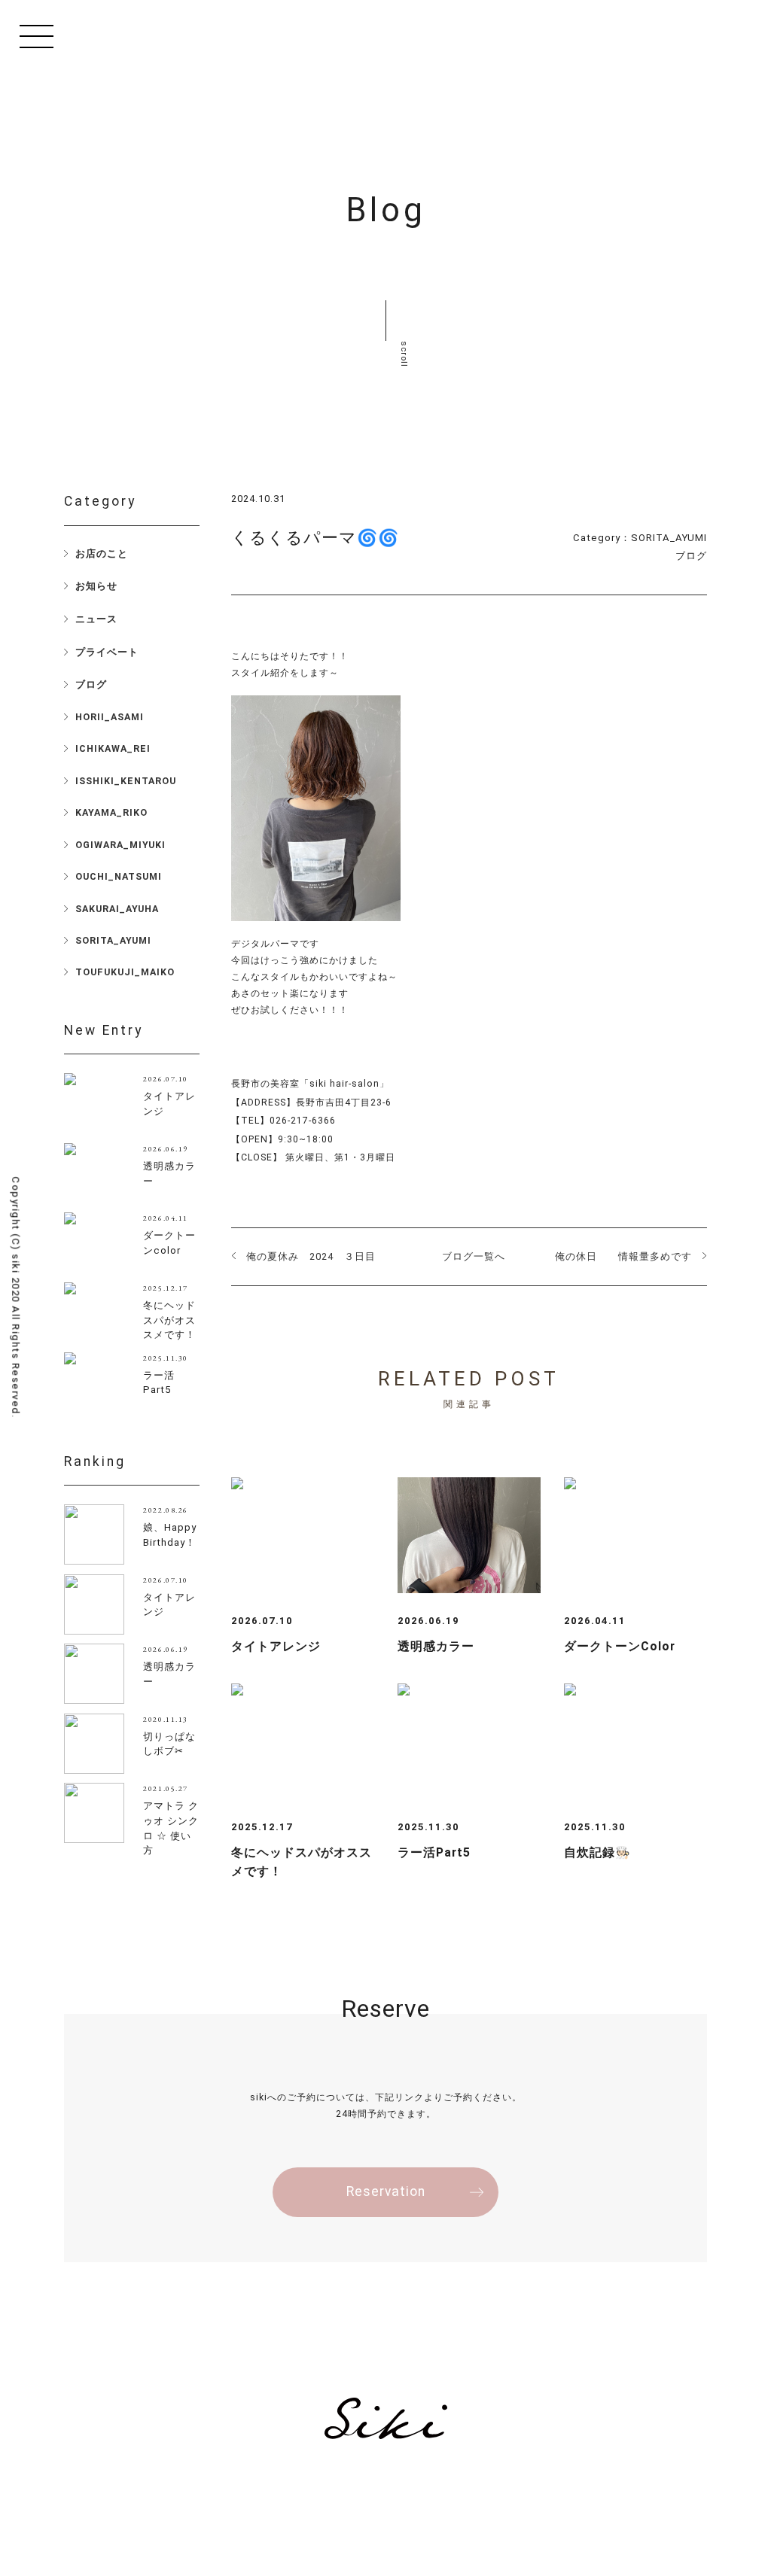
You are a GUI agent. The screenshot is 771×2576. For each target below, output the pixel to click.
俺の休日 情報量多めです (623, 1256)
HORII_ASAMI (110, 717)
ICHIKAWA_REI (113, 748)
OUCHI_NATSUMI (119, 876)
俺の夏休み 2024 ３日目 (311, 1256)
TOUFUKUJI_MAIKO (125, 972)
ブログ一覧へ (474, 1256)
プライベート (107, 652)
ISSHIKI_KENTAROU (126, 781)
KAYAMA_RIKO (111, 812)
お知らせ (96, 586)
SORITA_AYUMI (669, 538)
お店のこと (102, 554)
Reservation (386, 2191)
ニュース (96, 619)
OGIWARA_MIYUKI (120, 845)
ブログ (691, 556)
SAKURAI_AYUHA (117, 909)
